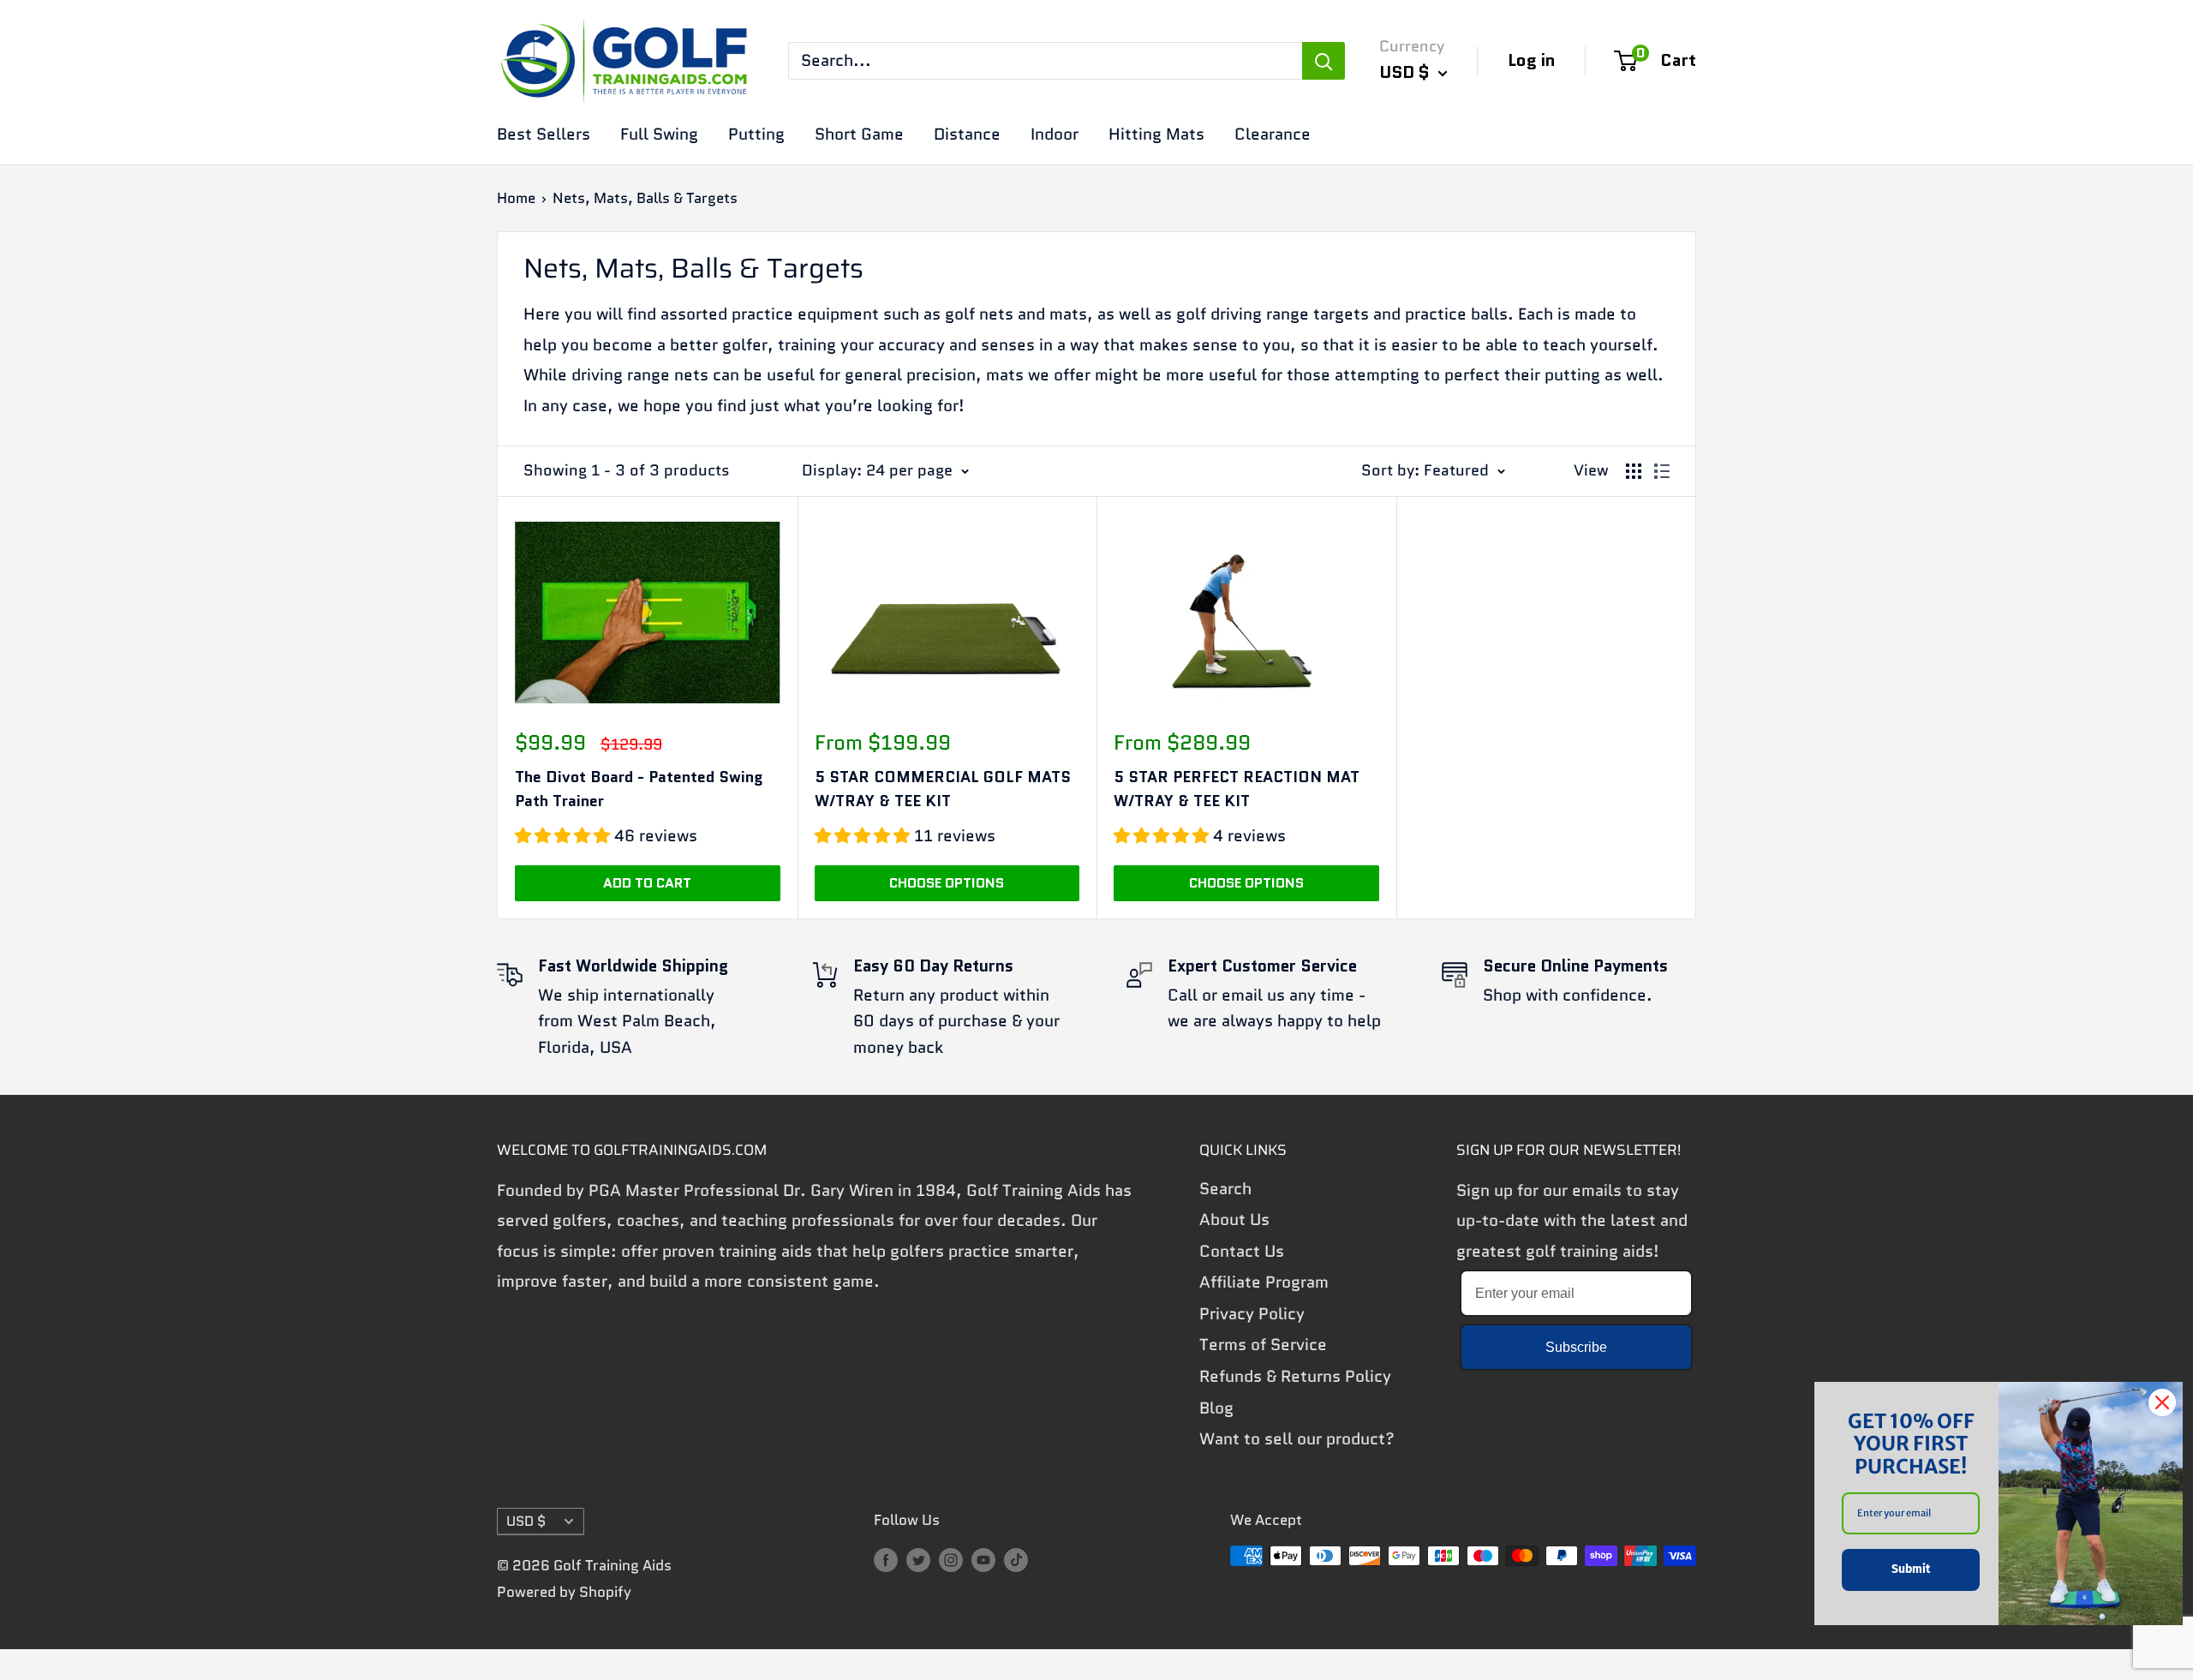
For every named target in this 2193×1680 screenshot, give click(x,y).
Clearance (1273, 134)
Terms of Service (1263, 1345)
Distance (967, 134)
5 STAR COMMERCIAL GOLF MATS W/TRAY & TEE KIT (943, 789)
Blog (1216, 1408)
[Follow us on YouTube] (983, 1559)
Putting (756, 134)
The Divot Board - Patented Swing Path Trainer (639, 789)
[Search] (1324, 61)
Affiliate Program (1264, 1282)
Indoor (1055, 134)
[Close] (2162, 1402)
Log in (1532, 60)
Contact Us (1242, 1251)
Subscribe (1576, 1347)
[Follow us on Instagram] (951, 1559)
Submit (1911, 1569)
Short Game (859, 134)
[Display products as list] (1662, 471)
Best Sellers (544, 134)
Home (516, 198)
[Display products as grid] (1634, 471)
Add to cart (647, 883)
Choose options (947, 883)
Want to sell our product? (1297, 1439)
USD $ (526, 1521)
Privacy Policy (1252, 1314)
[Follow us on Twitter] (918, 1559)
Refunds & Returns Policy (1295, 1376)
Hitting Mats (1156, 134)
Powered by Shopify (564, 1592)
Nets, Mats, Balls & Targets (645, 198)
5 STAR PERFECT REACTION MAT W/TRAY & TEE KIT (1237, 789)
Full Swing (659, 134)
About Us (1234, 1220)
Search (1225, 1189)
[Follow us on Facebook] (886, 1559)
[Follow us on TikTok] (1016, 1559)
